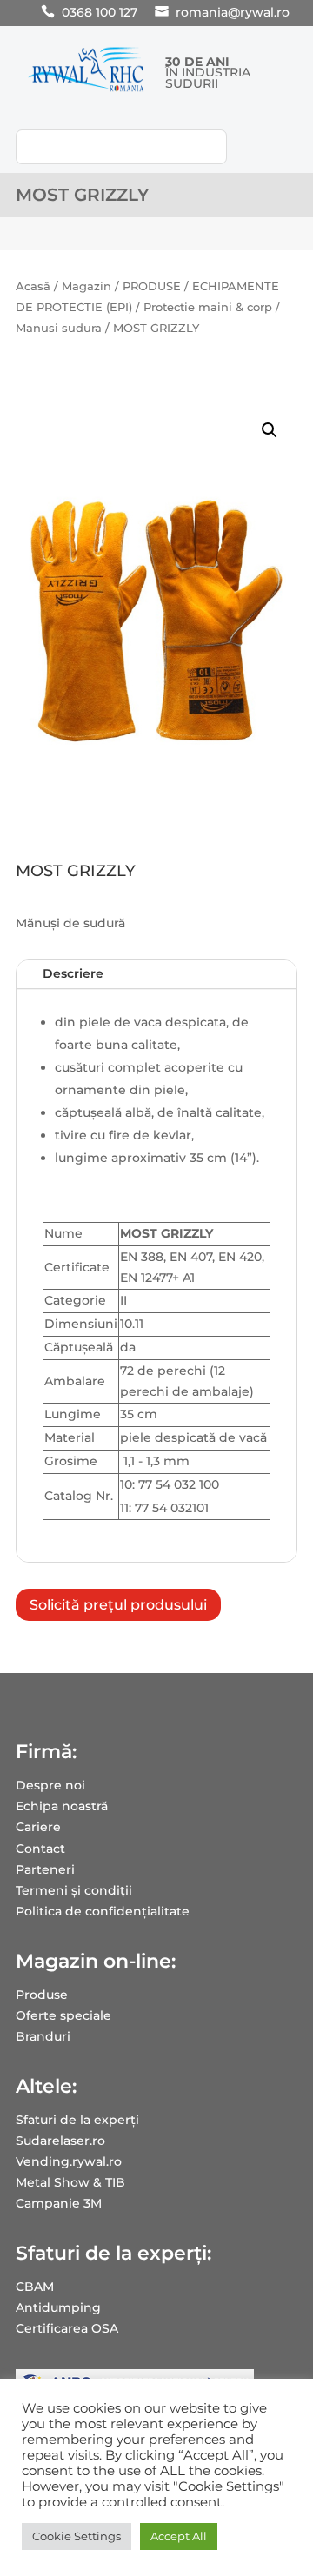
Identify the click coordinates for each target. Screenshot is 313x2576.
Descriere (73, 973)
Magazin (87, 286)
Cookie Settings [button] (77, 2536)
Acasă (33, 286)
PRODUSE (152, 286)
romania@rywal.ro (233, 12)
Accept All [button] (179, 2536)
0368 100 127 (100, 12)
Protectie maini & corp (208, 307)
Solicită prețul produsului (118, 1605)
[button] (270, 430)
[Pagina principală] (86, 91)
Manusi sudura (59, 328)
